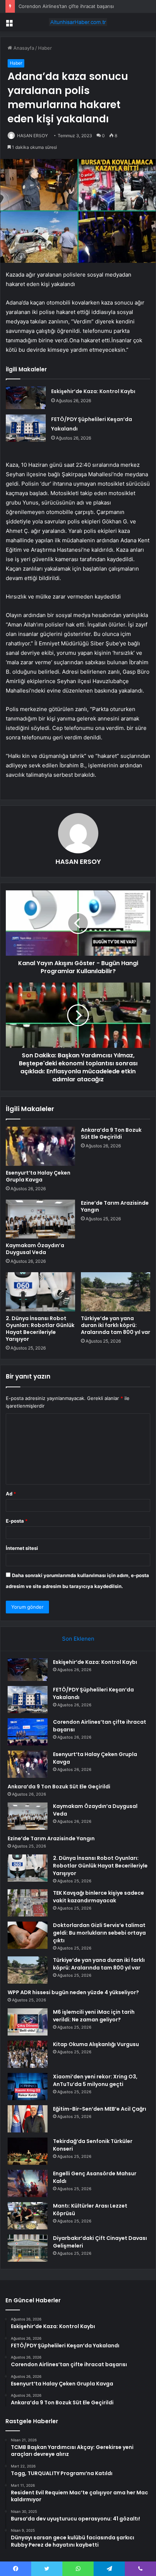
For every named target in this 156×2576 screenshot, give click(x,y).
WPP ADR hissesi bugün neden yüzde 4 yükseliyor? (73, 1992)
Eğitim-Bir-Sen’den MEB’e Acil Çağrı (100, 2109)
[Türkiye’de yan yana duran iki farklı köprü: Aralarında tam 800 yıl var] (116, 1292)
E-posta (17, 1521)
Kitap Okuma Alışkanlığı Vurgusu (96, 2044)
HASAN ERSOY (32, 136)
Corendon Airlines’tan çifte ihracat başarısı (66, 6)
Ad (11, 1494)
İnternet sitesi (22, 1548)
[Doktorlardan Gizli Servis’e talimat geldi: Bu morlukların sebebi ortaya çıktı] (28, 1935)
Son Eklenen (78, 1639)
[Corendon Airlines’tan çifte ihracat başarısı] (28, 1732)
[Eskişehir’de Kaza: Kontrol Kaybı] (26, 398)
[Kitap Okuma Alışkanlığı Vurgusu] (28, 2054)
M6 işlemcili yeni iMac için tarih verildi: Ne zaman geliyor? (94, 2016)
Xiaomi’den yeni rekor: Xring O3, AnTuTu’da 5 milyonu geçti (95, 2080)
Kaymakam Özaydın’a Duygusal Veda (35, 1249)
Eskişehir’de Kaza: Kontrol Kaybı (93, 391)
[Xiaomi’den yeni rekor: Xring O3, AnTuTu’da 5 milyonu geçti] (28, 2087)
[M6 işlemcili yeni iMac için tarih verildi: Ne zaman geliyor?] (28, 2022)
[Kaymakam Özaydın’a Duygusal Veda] (40, 1219)
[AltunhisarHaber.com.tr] (78, 22)
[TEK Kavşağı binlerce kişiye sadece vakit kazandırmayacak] (28, 1903)
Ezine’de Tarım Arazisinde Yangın (115, 1206)
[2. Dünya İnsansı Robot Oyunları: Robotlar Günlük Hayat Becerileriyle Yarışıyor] (40, 1292)
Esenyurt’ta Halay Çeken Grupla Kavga (38, 1176)
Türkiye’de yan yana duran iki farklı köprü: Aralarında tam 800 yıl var (116, 1325)
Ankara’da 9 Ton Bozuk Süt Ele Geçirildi (111, 1133)
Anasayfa (23, 48)
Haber (45, 48)
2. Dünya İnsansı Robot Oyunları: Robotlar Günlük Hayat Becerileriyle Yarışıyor (40, 1329)
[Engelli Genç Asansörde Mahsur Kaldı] (28, 2183)
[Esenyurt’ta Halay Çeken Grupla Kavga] (40, 1146)
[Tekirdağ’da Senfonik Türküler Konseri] (28, 2151)
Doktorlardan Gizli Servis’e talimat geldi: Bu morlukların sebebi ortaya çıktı (99, 1933)
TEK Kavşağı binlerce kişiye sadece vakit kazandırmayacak (98, 1897)
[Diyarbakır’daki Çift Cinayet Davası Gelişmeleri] (28, 2248)
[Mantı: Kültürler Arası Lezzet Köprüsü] (28, 2216)
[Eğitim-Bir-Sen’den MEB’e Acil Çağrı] (28, 2119)
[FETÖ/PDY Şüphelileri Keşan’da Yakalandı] (26, 428)
